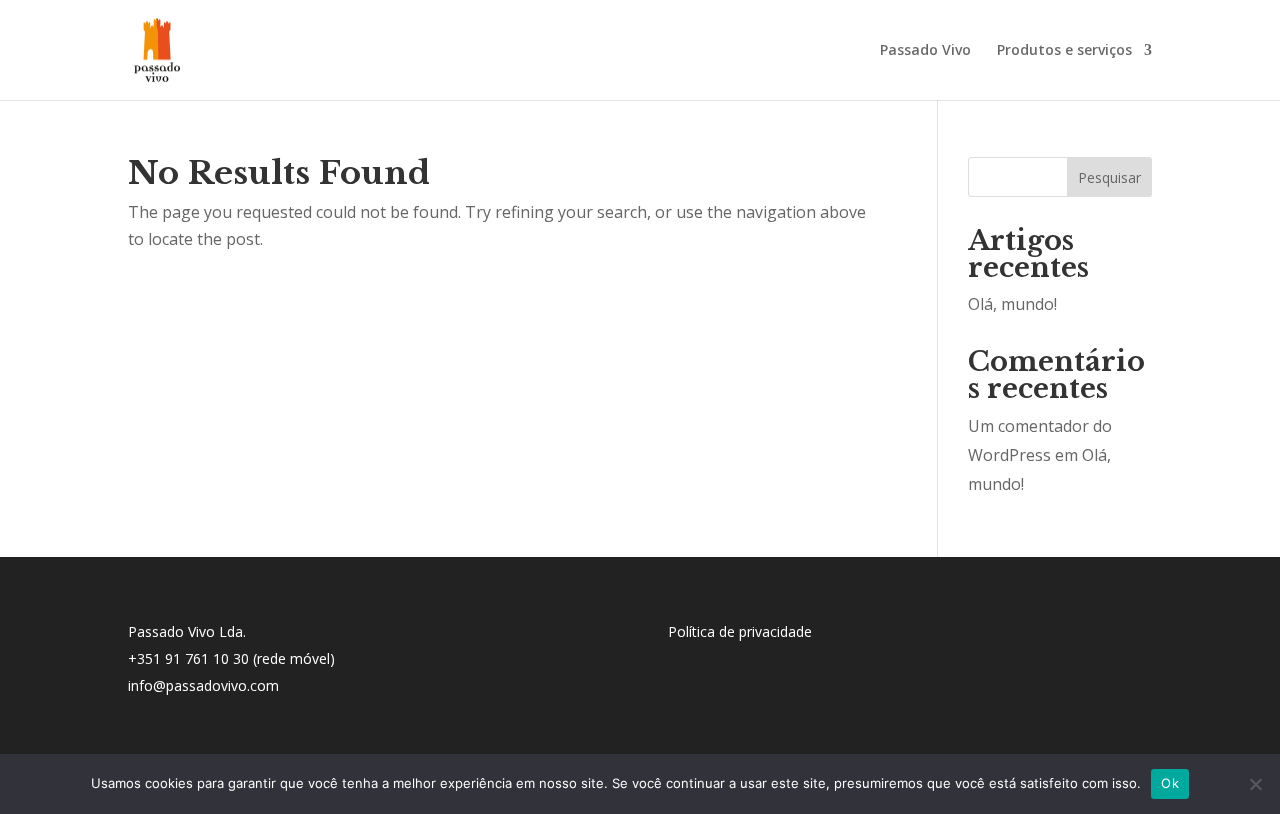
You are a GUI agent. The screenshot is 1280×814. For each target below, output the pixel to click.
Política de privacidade (740, 631)
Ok (1170, 783)
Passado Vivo (925, 51)
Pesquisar (1109, 177)
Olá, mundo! (1012, 304)
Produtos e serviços (1064, 51)
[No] (1255, 784)
